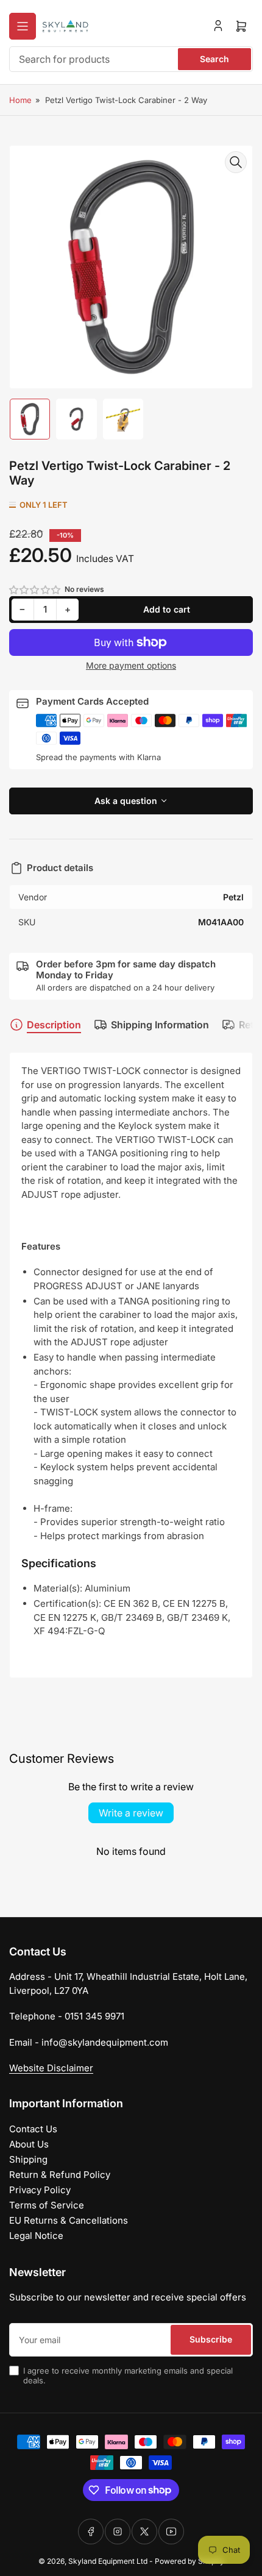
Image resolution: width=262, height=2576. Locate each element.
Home (20, 100)
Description (54, 1025)
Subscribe (211, 2339)
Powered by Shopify (189, 2561)
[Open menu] (23, 26)
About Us (29, 2144)
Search (214, 59)
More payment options (131, 665)
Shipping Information (160, 1025)
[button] (35, 590)
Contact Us (33, 2129)
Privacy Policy (40, 2190)
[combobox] (131, 59)
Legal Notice (36, 2236)
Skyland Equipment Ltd (108, 2561)
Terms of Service (47, 2205)
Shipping (28, 2159)
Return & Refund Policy (60, 2175)
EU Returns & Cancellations (69, 2220)
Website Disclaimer (51, 2068)
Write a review (131, 1813)
